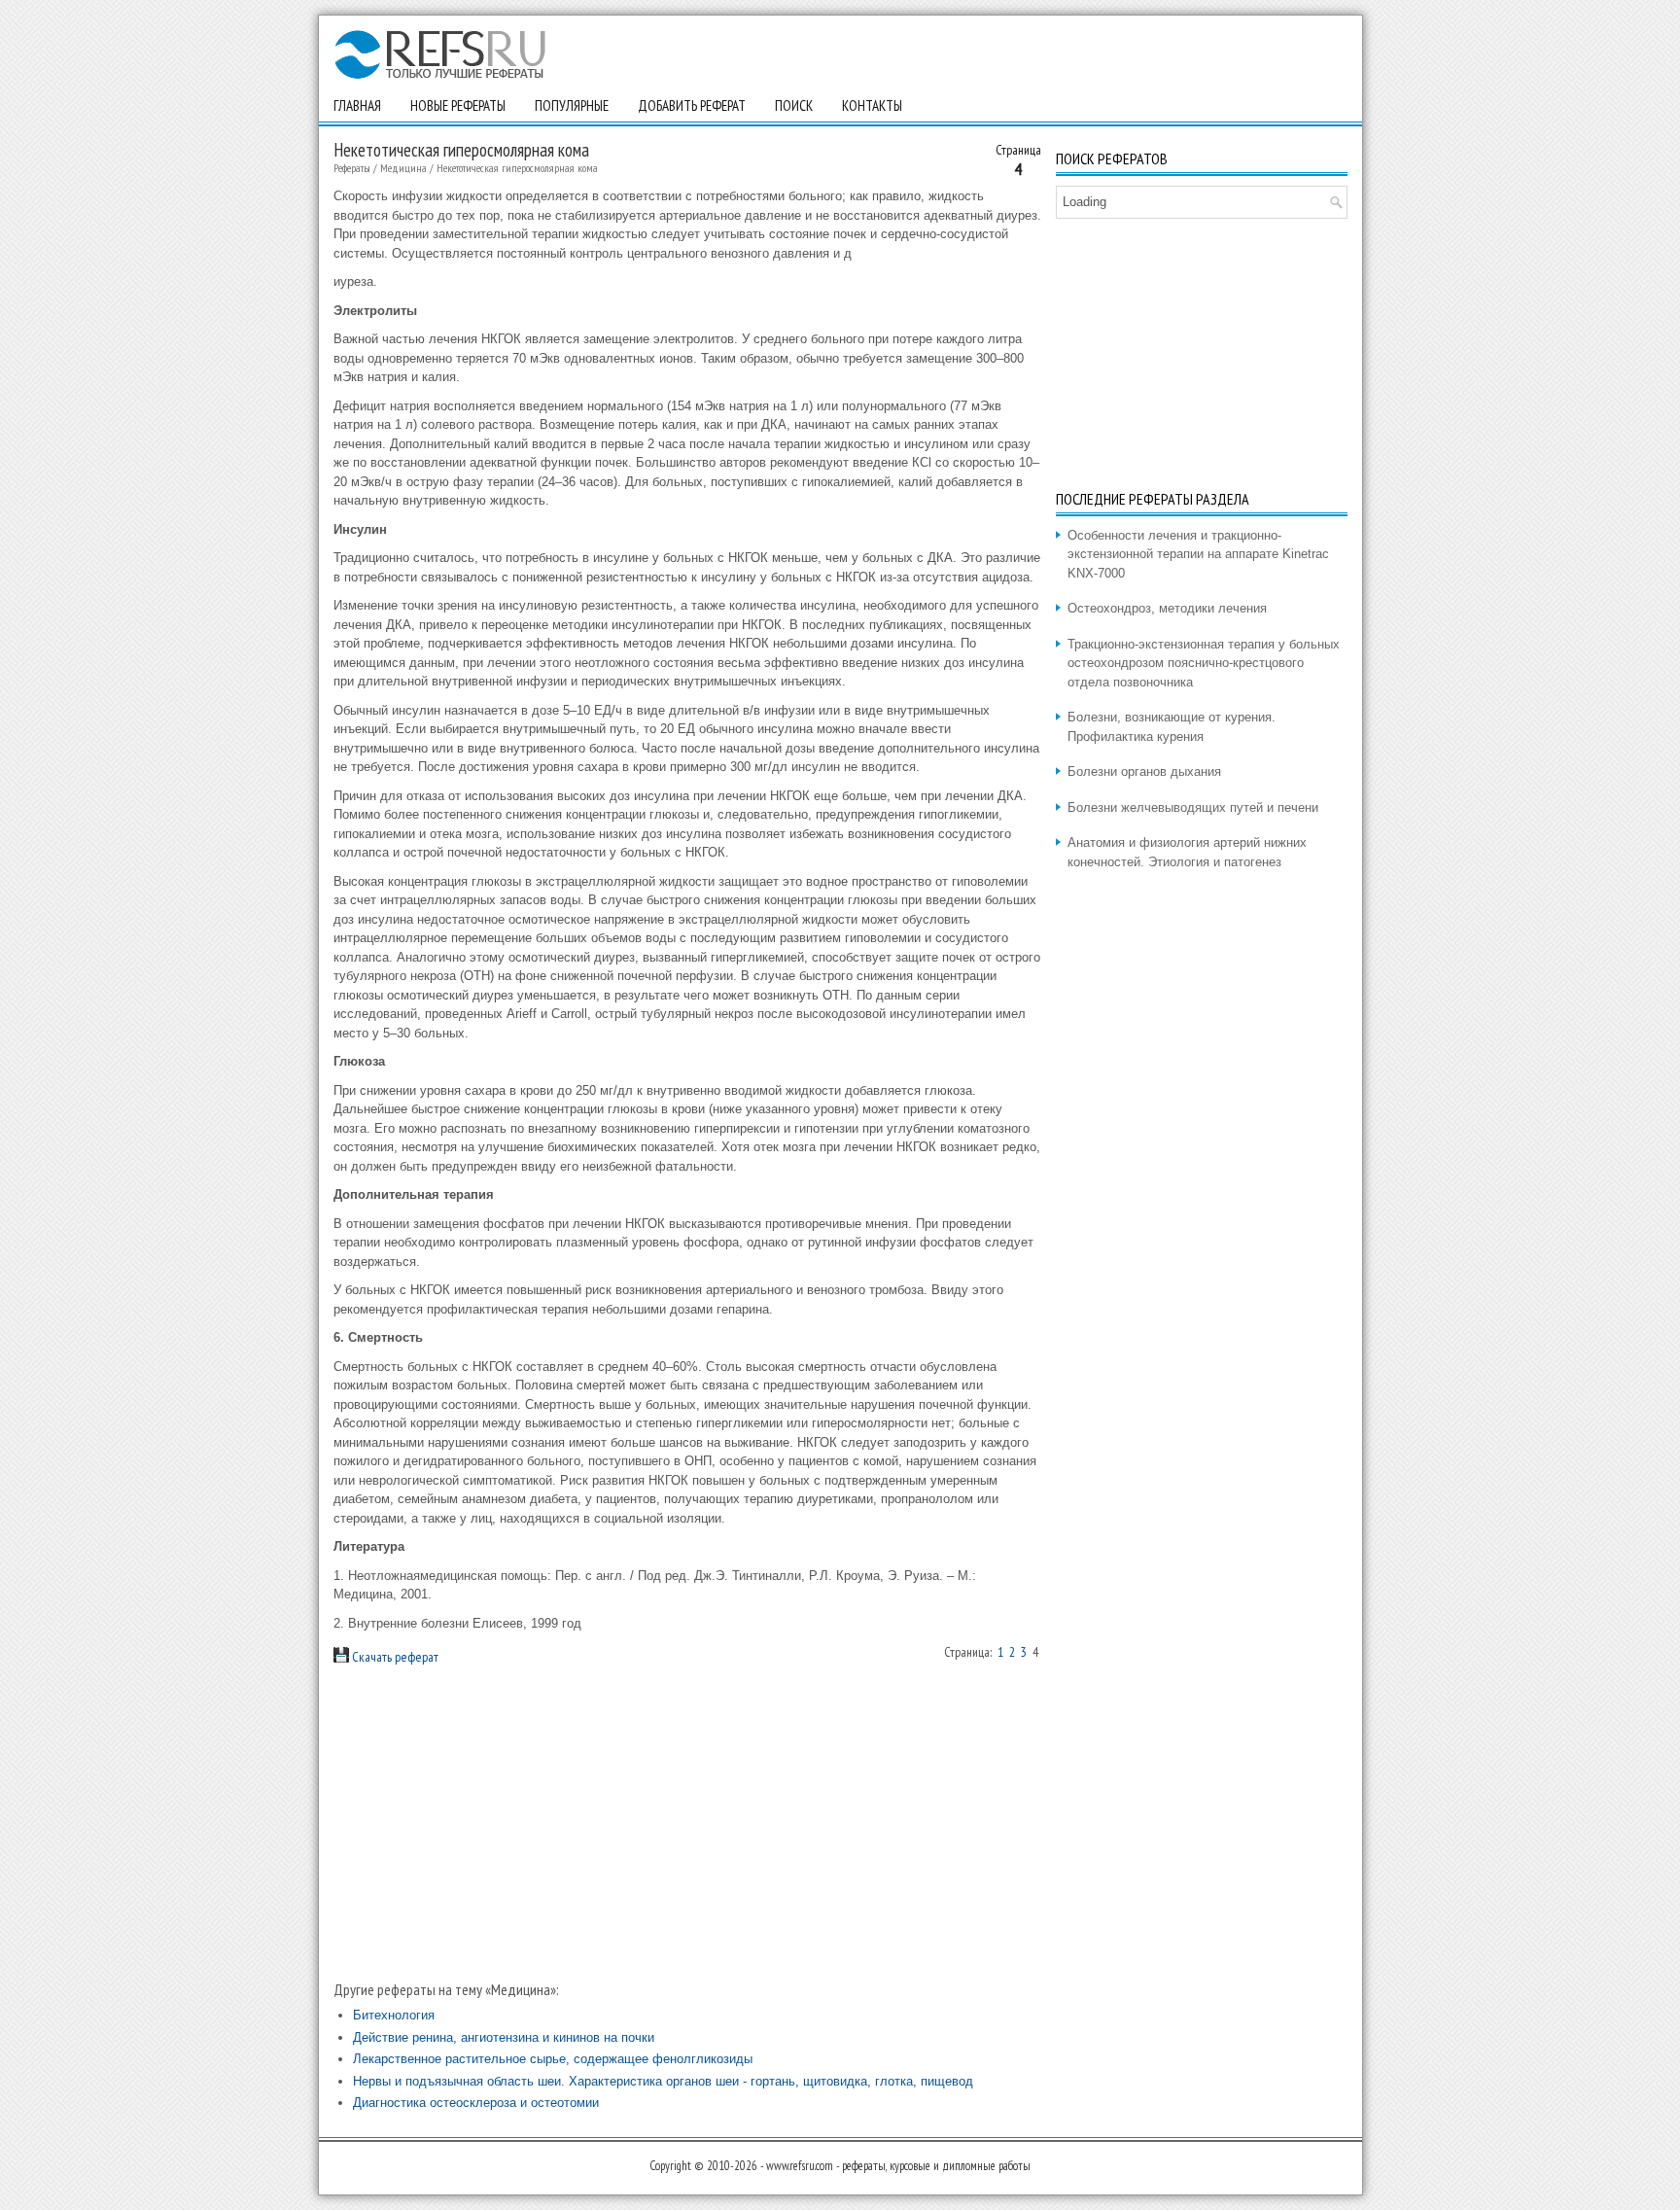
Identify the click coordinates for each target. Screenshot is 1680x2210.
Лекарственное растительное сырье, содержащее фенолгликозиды (553, 2059)
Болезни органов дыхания (1144, 772)
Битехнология (394, 2015)
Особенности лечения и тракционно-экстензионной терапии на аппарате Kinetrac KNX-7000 (1198, 554)
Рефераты (352, 168)
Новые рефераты (458, 105)
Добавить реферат (692, 105)
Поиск (794, 105)
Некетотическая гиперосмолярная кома (517, 168)
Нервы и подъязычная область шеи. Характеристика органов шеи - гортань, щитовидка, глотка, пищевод (663, 2081)
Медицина (403, 168)
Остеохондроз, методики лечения (1167, 608)
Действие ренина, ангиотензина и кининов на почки (504, 2037)
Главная (357, 105)
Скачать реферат (394, 1657)
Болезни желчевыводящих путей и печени (1193, 807)
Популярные (572, 105)
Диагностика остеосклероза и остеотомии (476, 2103)
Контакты (872, 105)
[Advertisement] (687, 1823)
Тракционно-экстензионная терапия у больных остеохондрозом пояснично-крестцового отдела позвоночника (1204, 663)
